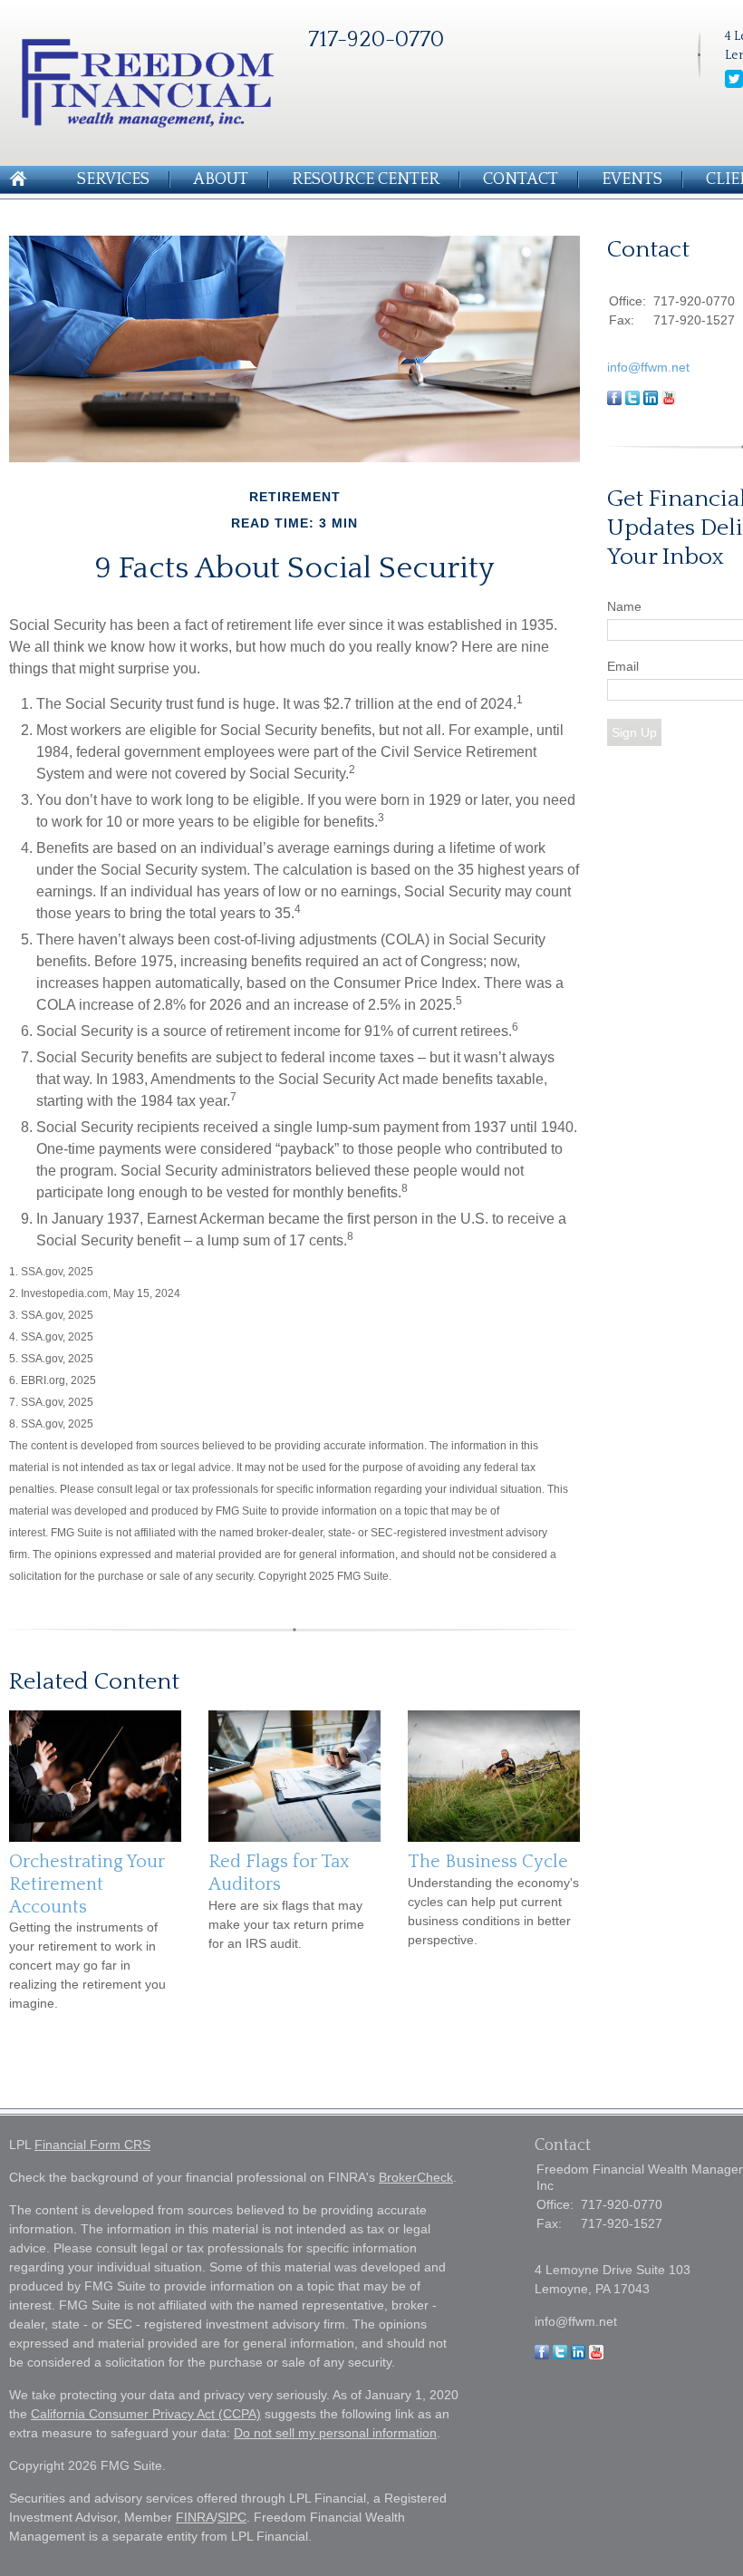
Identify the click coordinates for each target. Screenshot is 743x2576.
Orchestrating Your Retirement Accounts (87, 1884)
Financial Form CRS (92, 2145)
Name (624, 606)
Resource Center (366, 179)
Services (113, 179)
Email (623, 666)
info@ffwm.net (648, 367)
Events (632, 179)
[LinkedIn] (578, 2355)
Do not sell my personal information (335, 2433)
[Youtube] (596, 2355)
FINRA (195, 2517)
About (221, 179)
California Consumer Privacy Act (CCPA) (146, 2414)
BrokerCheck (416, 2177)
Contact (521, 179)
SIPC (232, 2517)
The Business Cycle (488, 1862)
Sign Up (634, 732)
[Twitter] (734, 84)
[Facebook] (542, 2355)
